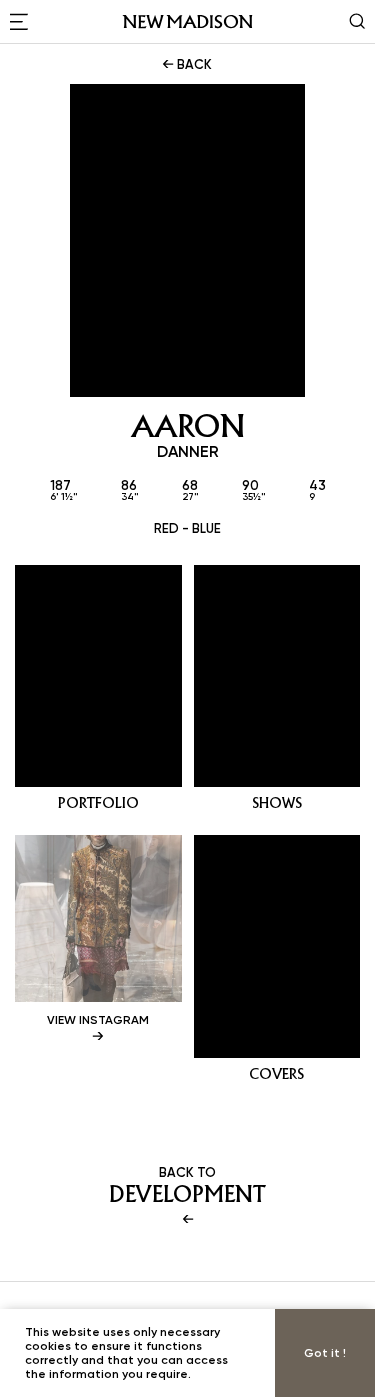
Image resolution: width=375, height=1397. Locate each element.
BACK (193, 64)
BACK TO (187, 1186)
